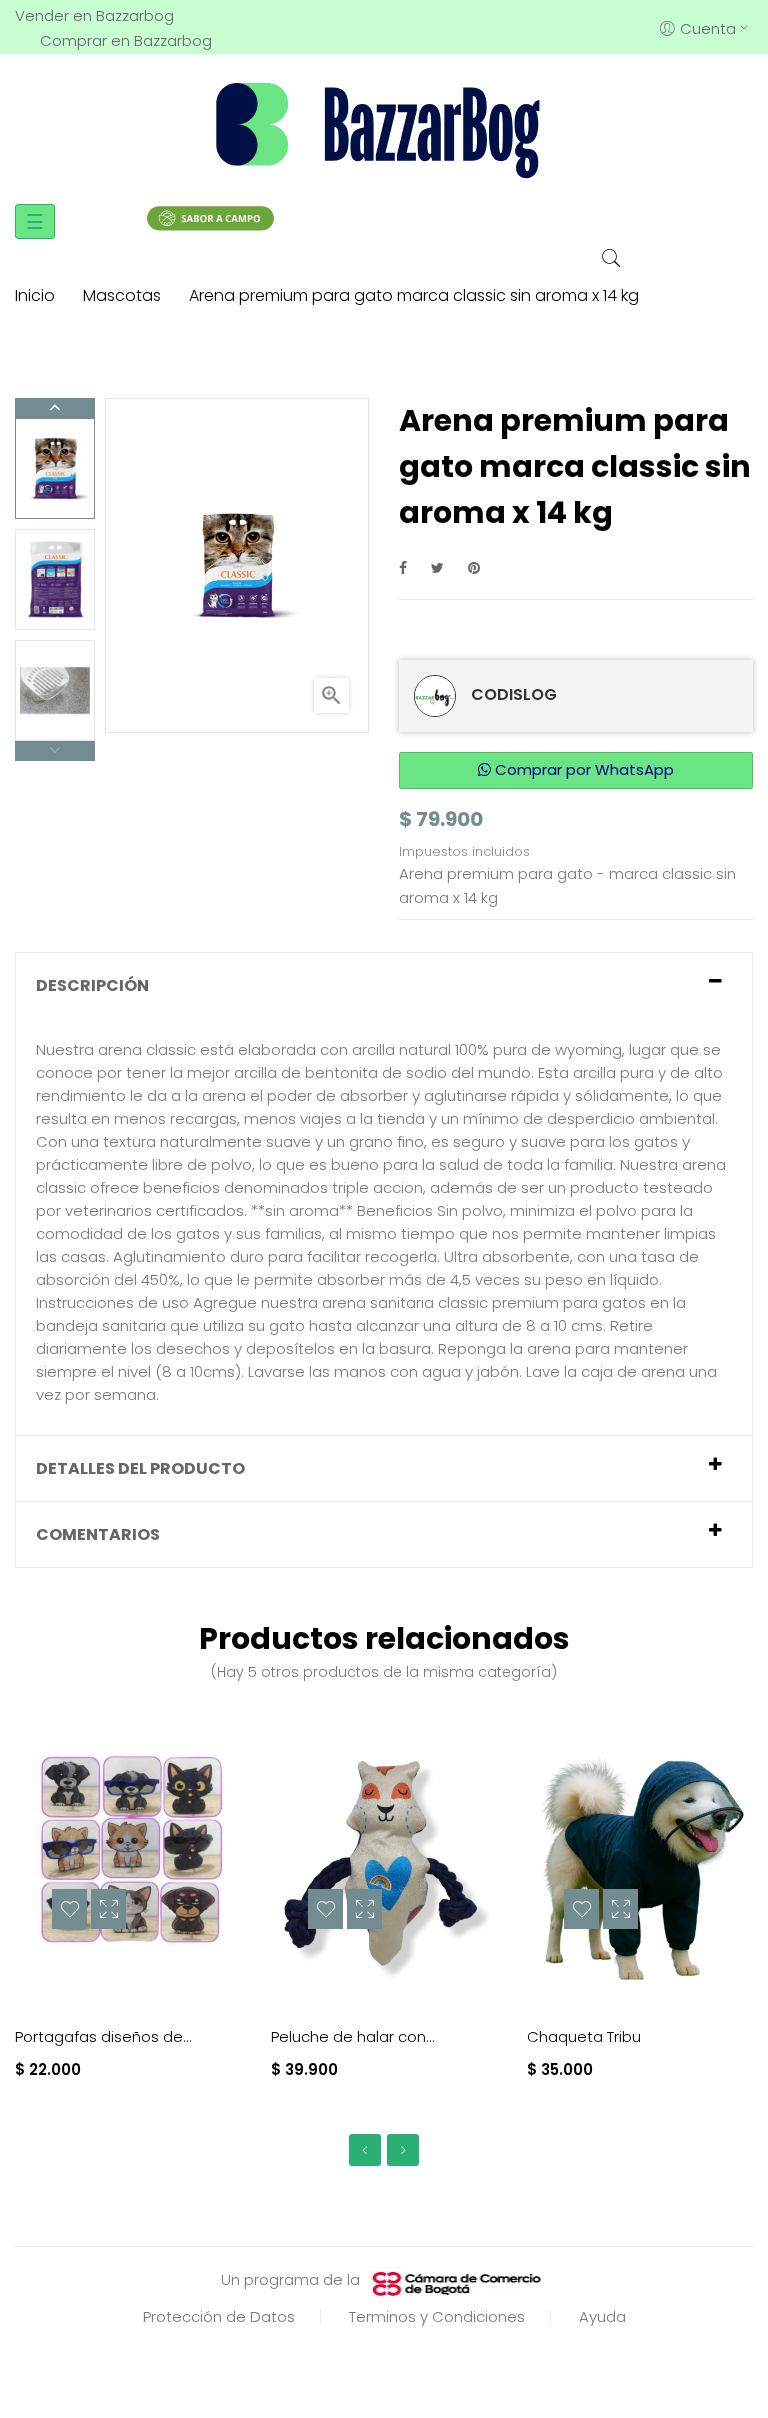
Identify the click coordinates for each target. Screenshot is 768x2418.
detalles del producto (140, 1468)
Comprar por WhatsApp (582, 769)
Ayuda (602, 2316)
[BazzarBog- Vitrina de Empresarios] (384, 129)
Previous (55, 751)
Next (55, 408)
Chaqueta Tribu (584, 2036)
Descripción (92, 985)
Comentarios (98, 1534)
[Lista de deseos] (69, 1909)
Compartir (403, 567)
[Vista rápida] (108, 1909)
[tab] (384, 985)
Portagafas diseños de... (103, 2036)
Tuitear (437, 567)
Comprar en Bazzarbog (126, 40)
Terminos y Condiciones (437, 2316)
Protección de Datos (219, 2316)
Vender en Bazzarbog (94, 15)
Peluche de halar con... (353, 2036)
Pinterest (474, 567)
